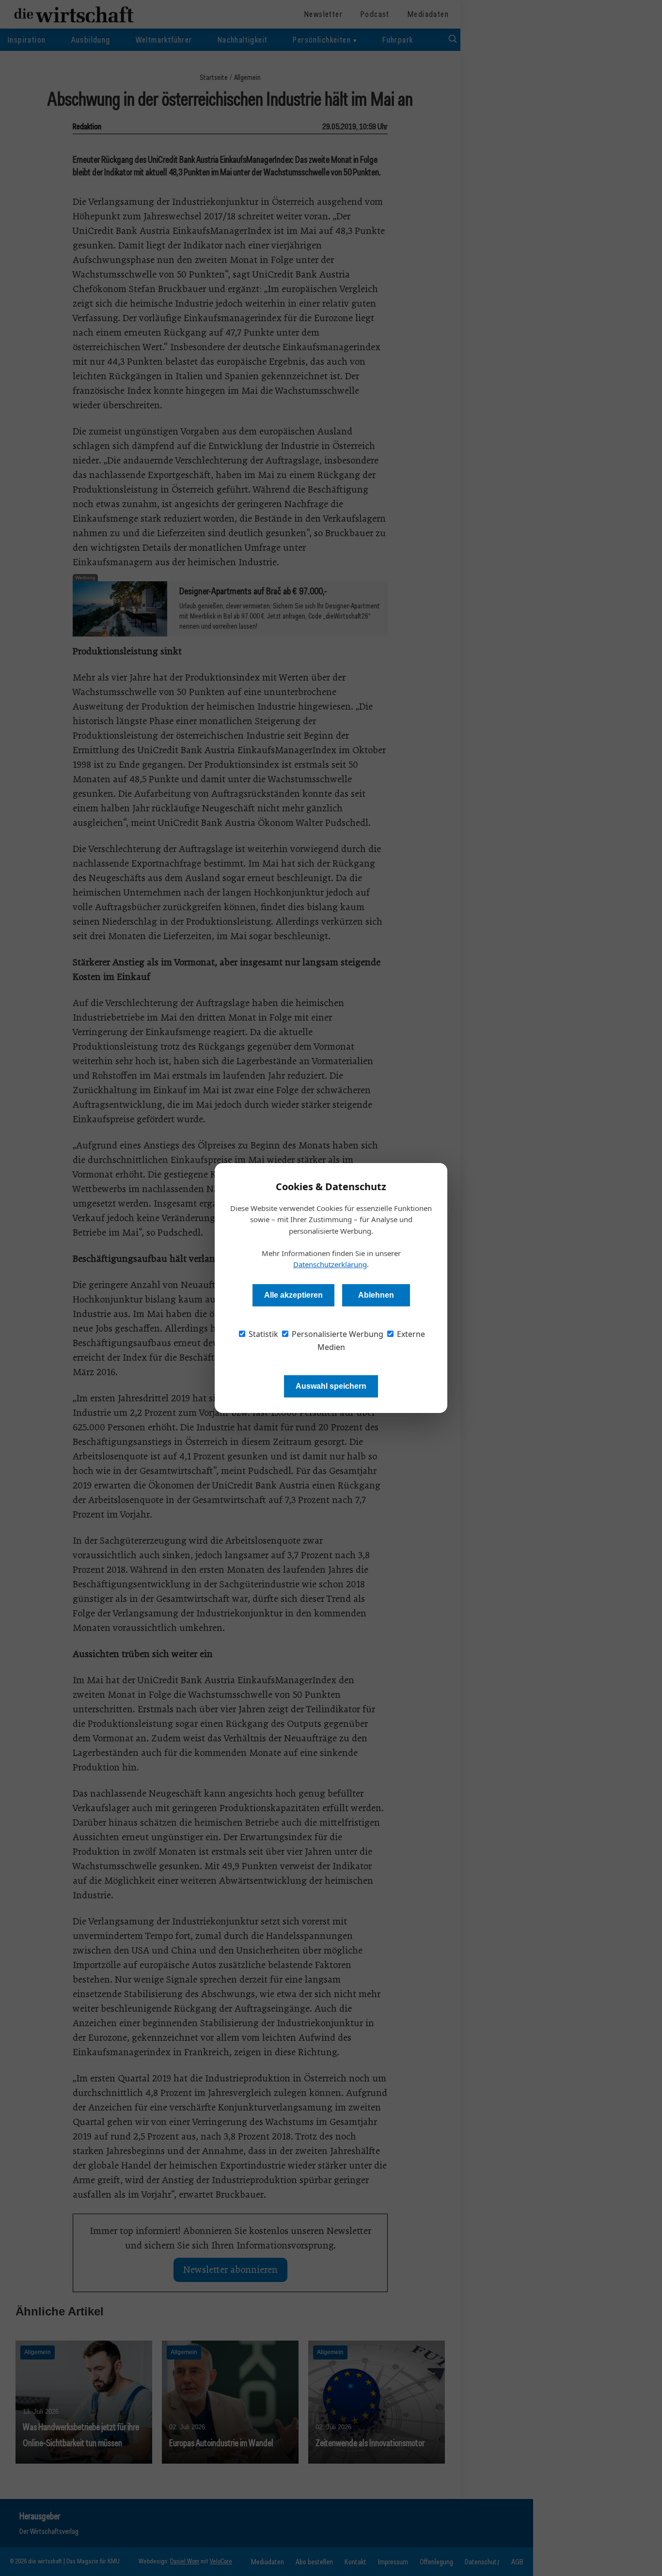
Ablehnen (376, 1295)
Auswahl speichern (331, 1386)
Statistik (262, 1334)
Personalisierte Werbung (337, 1334)
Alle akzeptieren (293, 1295)
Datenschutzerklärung (330, 1264)
